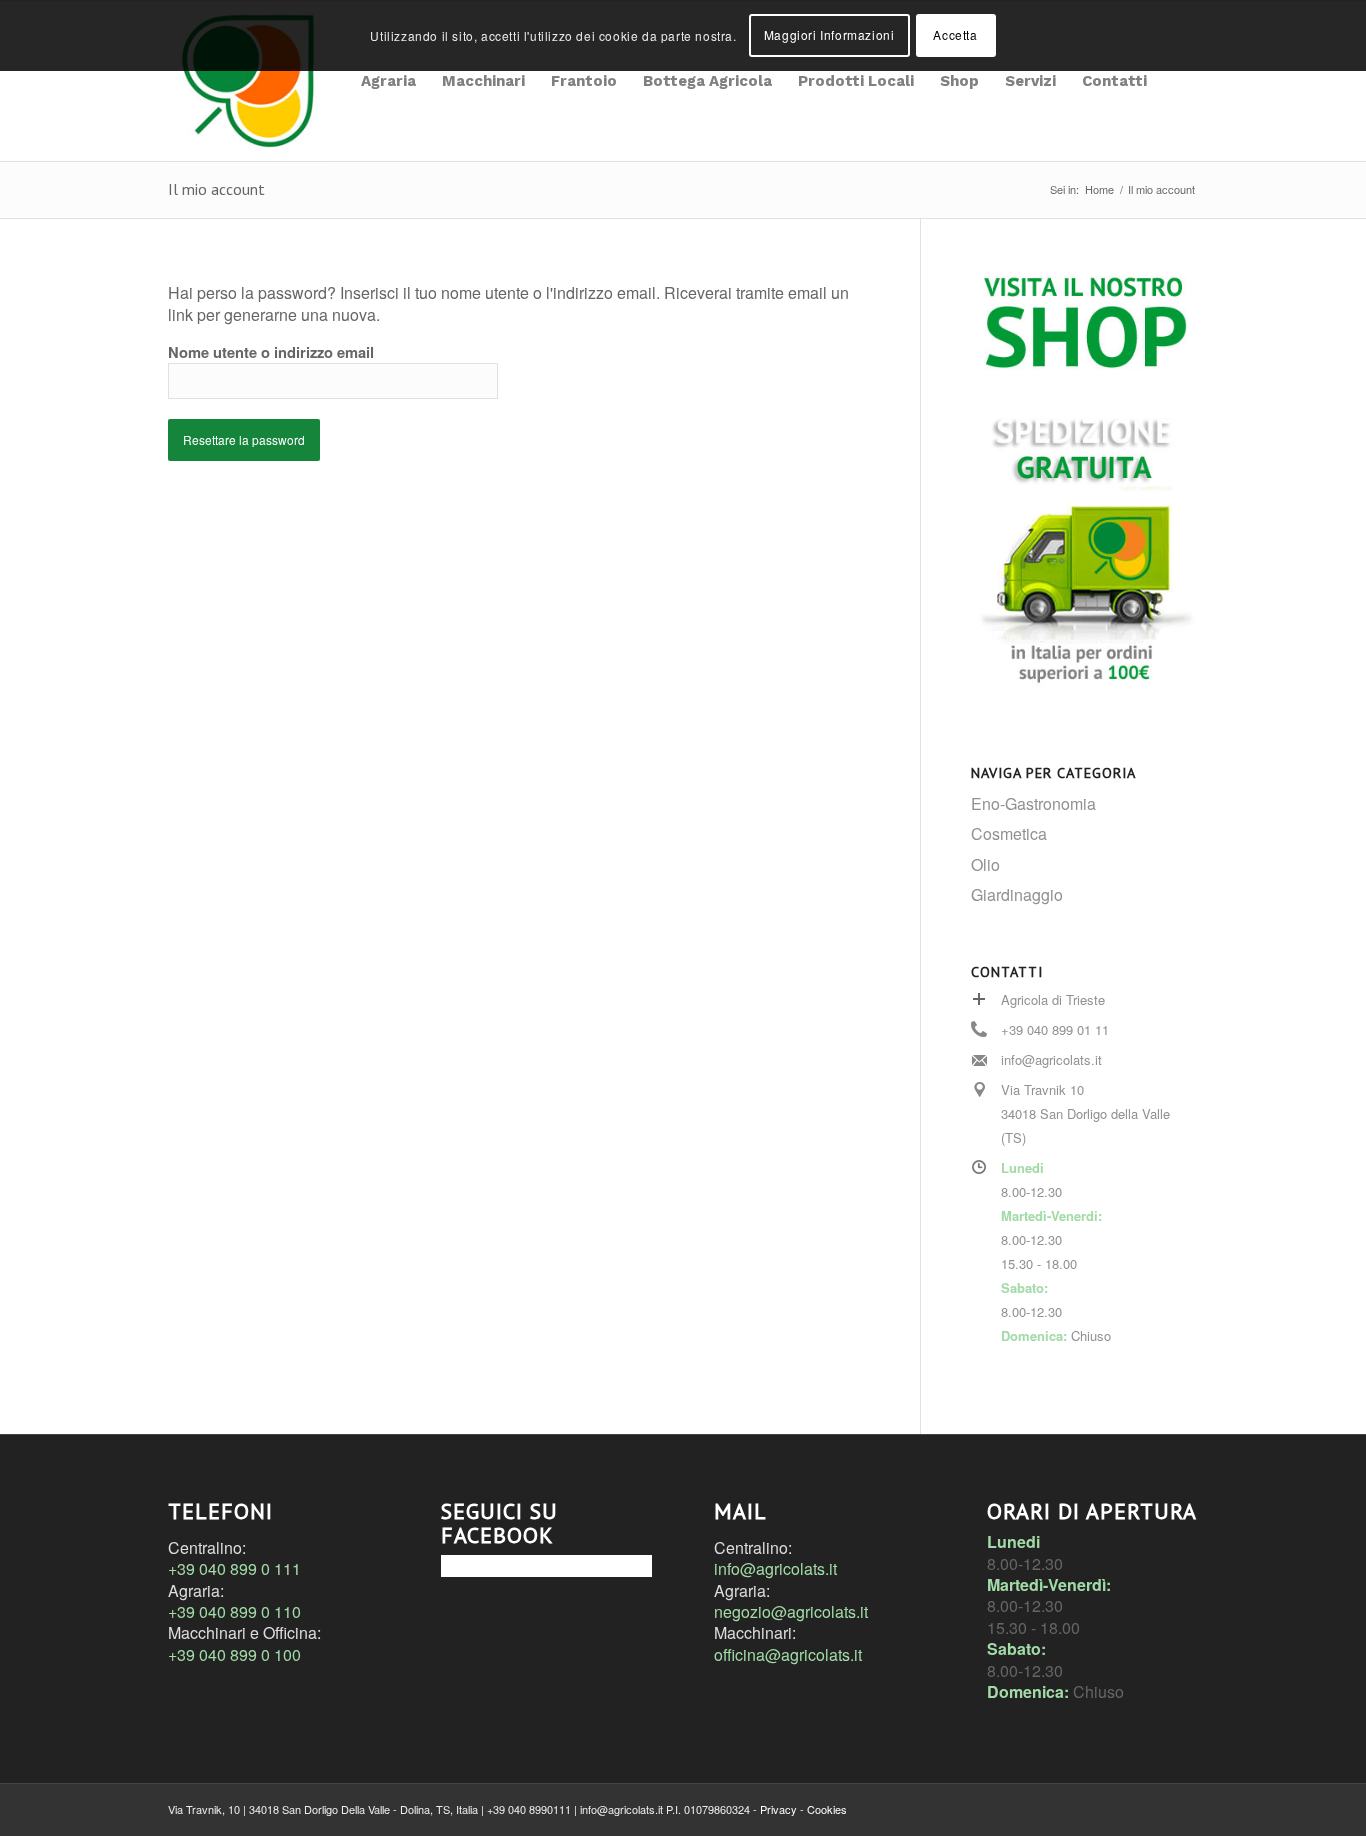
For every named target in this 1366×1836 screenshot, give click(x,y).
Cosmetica (1009, 833)
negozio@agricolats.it (791, 1611)
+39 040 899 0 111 (234, 1568)
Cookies (827, 1809)
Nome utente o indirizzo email (271, 352)
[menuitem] (388, 81)
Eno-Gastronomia (1033, 803)
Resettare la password (244, 439)
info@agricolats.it (775, 1568)
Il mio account (216, 189)
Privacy (778, 1809)
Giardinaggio (1017, 894)
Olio (985, 864)
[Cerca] (1179, 81)
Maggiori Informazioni (829, 34)
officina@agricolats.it (788, 1654)
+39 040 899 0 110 (234, 1611)
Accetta (955, 34)
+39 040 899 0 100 (234, 1654)
